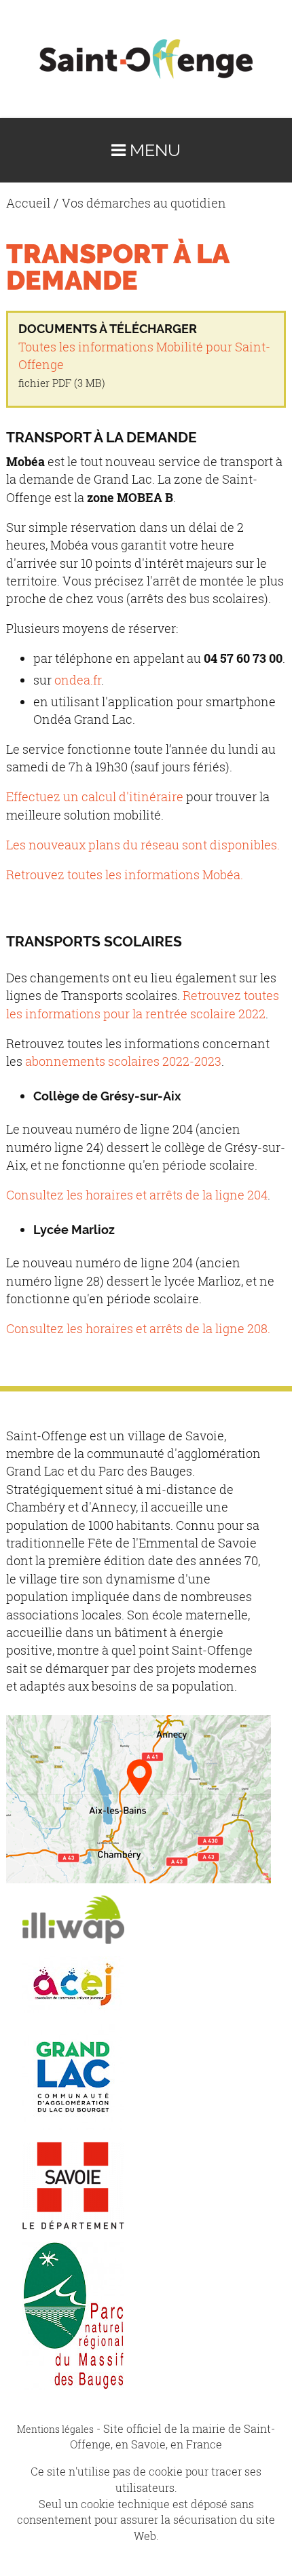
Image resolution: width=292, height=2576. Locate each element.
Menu (153, 150)
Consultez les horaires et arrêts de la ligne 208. (138, 1329)
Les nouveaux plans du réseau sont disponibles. (143, 845)
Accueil (28, 203)
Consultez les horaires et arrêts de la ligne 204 (137, 1195)
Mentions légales (55, 2429)
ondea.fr (78, 680)
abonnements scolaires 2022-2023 (123, 1061)
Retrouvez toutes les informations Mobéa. (125, 875)
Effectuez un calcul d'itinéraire (95, 797)
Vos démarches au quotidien (144, 203)
